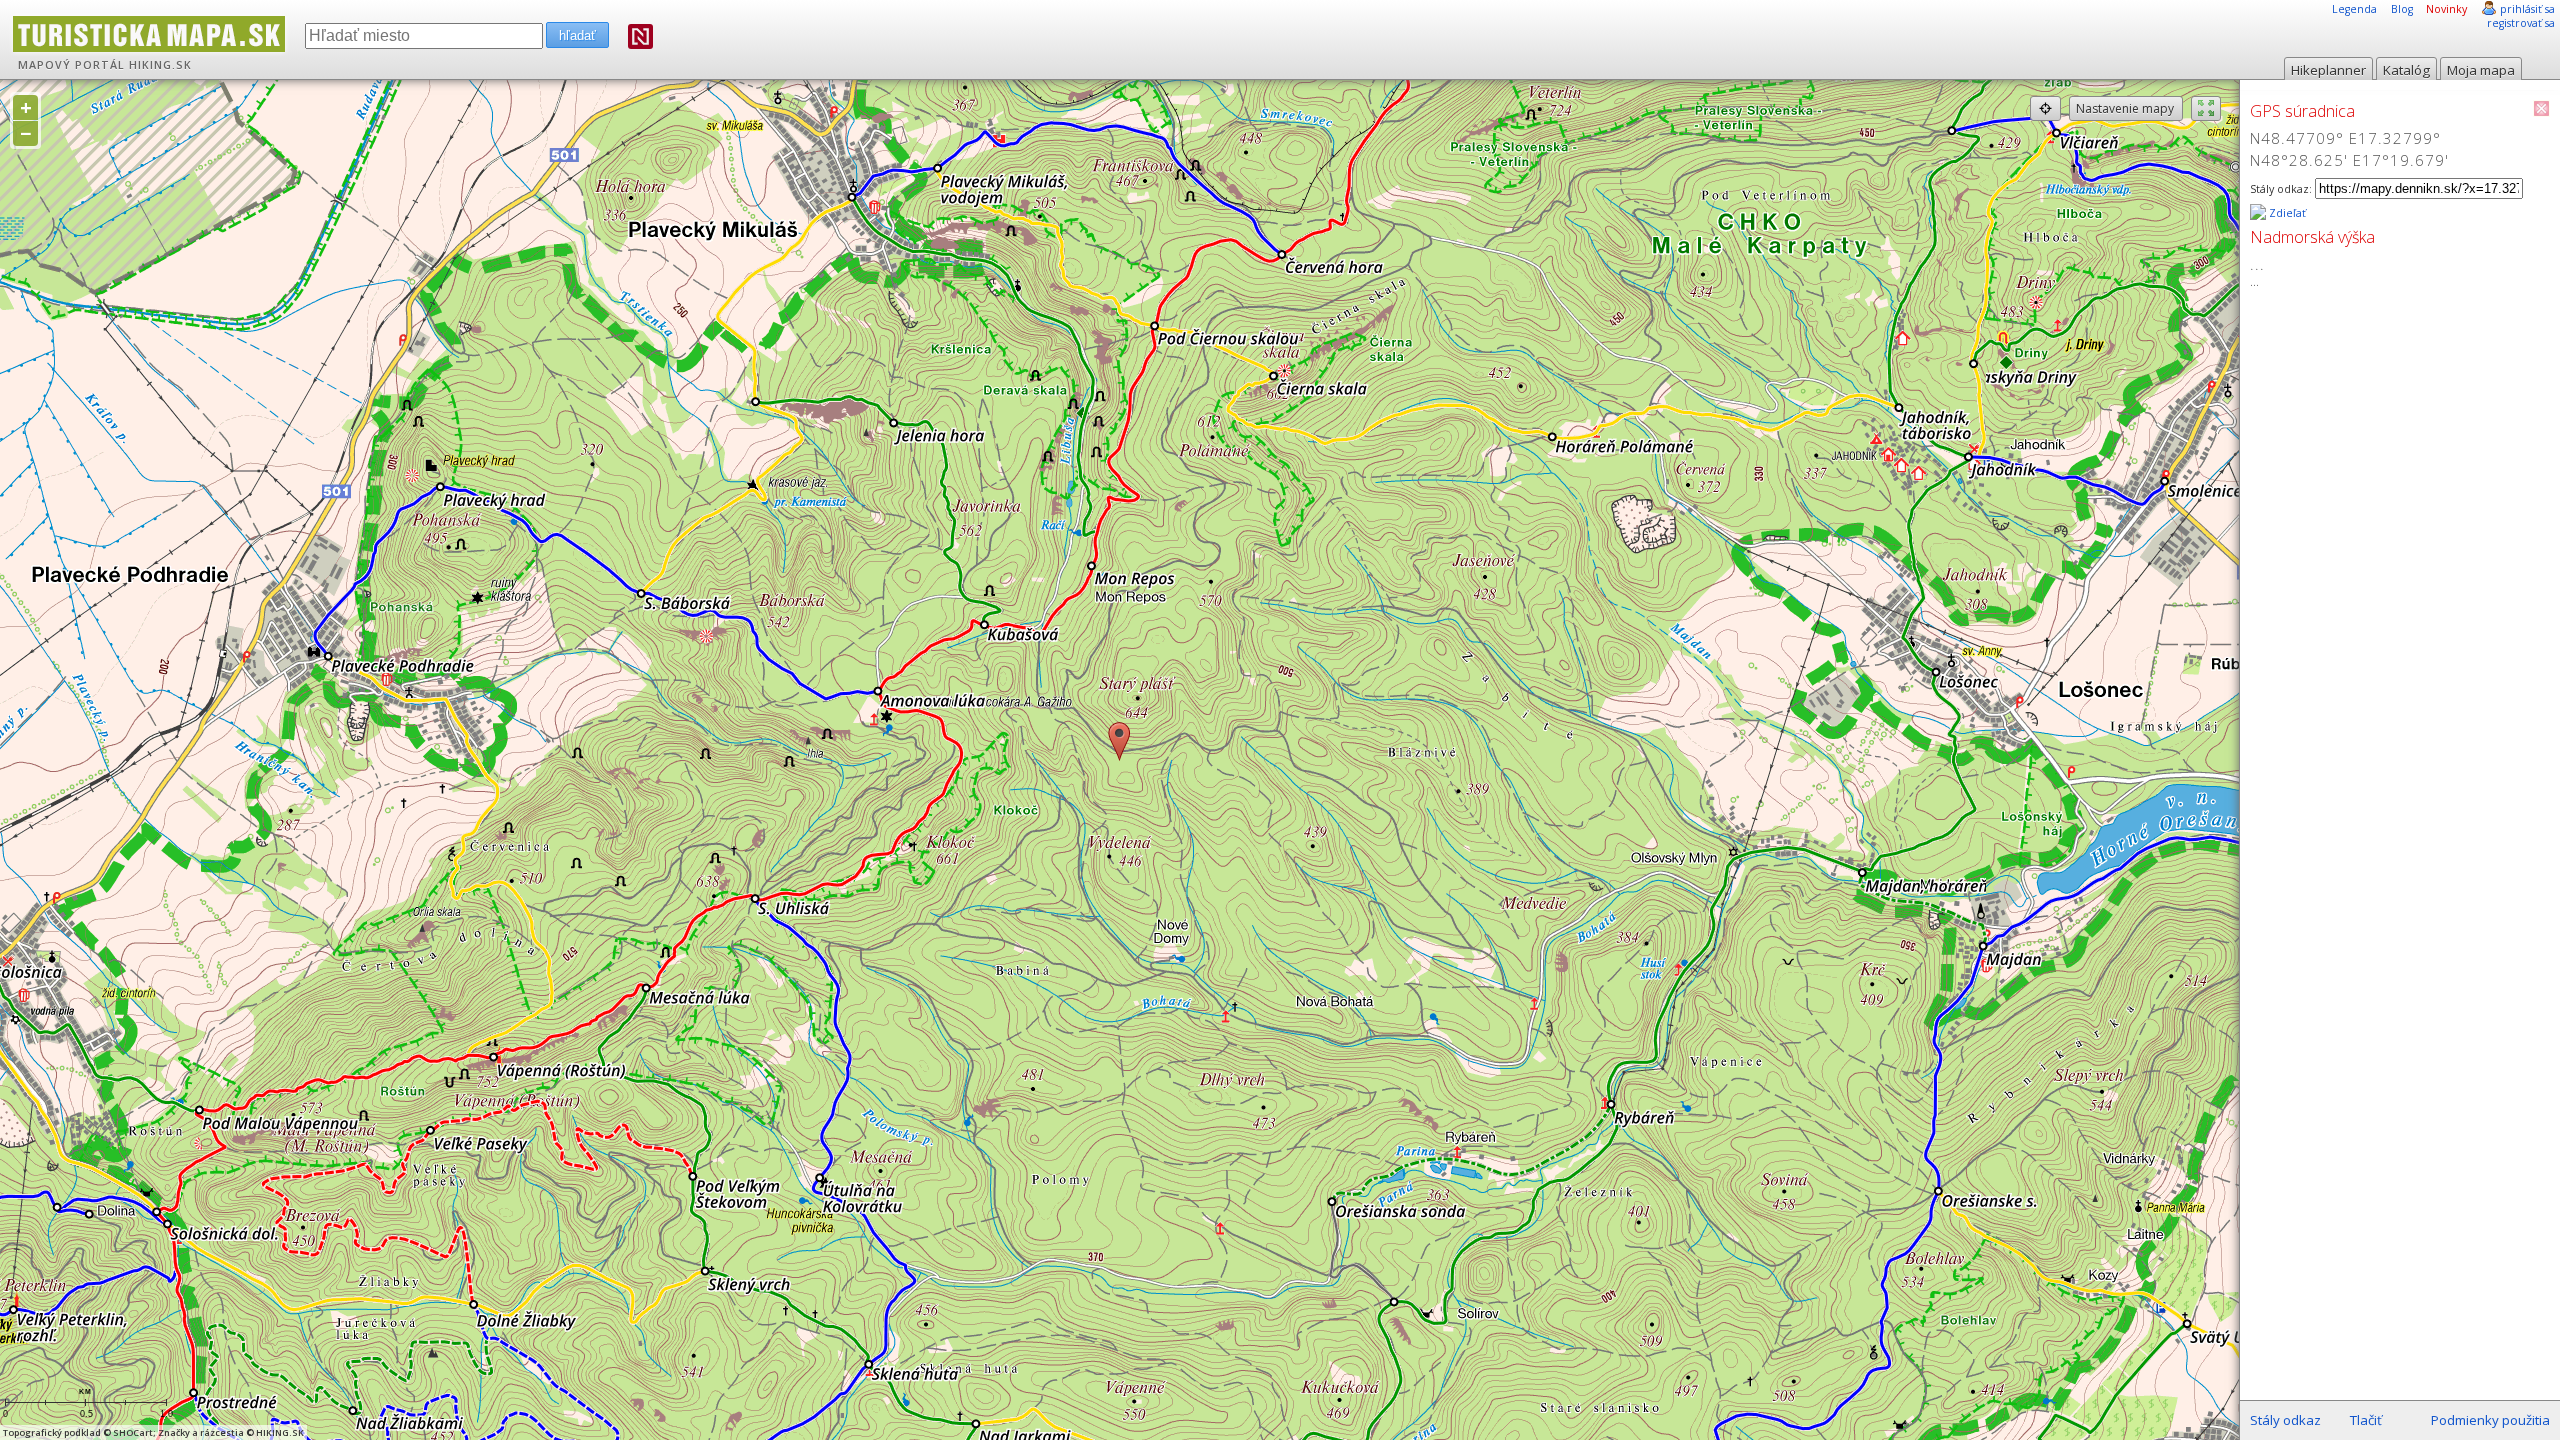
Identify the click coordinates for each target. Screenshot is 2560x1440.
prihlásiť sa (2527, 9)
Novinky (2446, 9)
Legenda (2354, 9)
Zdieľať (2286, 213)
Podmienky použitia (2490, 1420)
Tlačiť (2366, 1420)
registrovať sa (2521, 23)
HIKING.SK (160, 65)
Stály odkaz (2285, 1420)
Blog (2402, 9)
